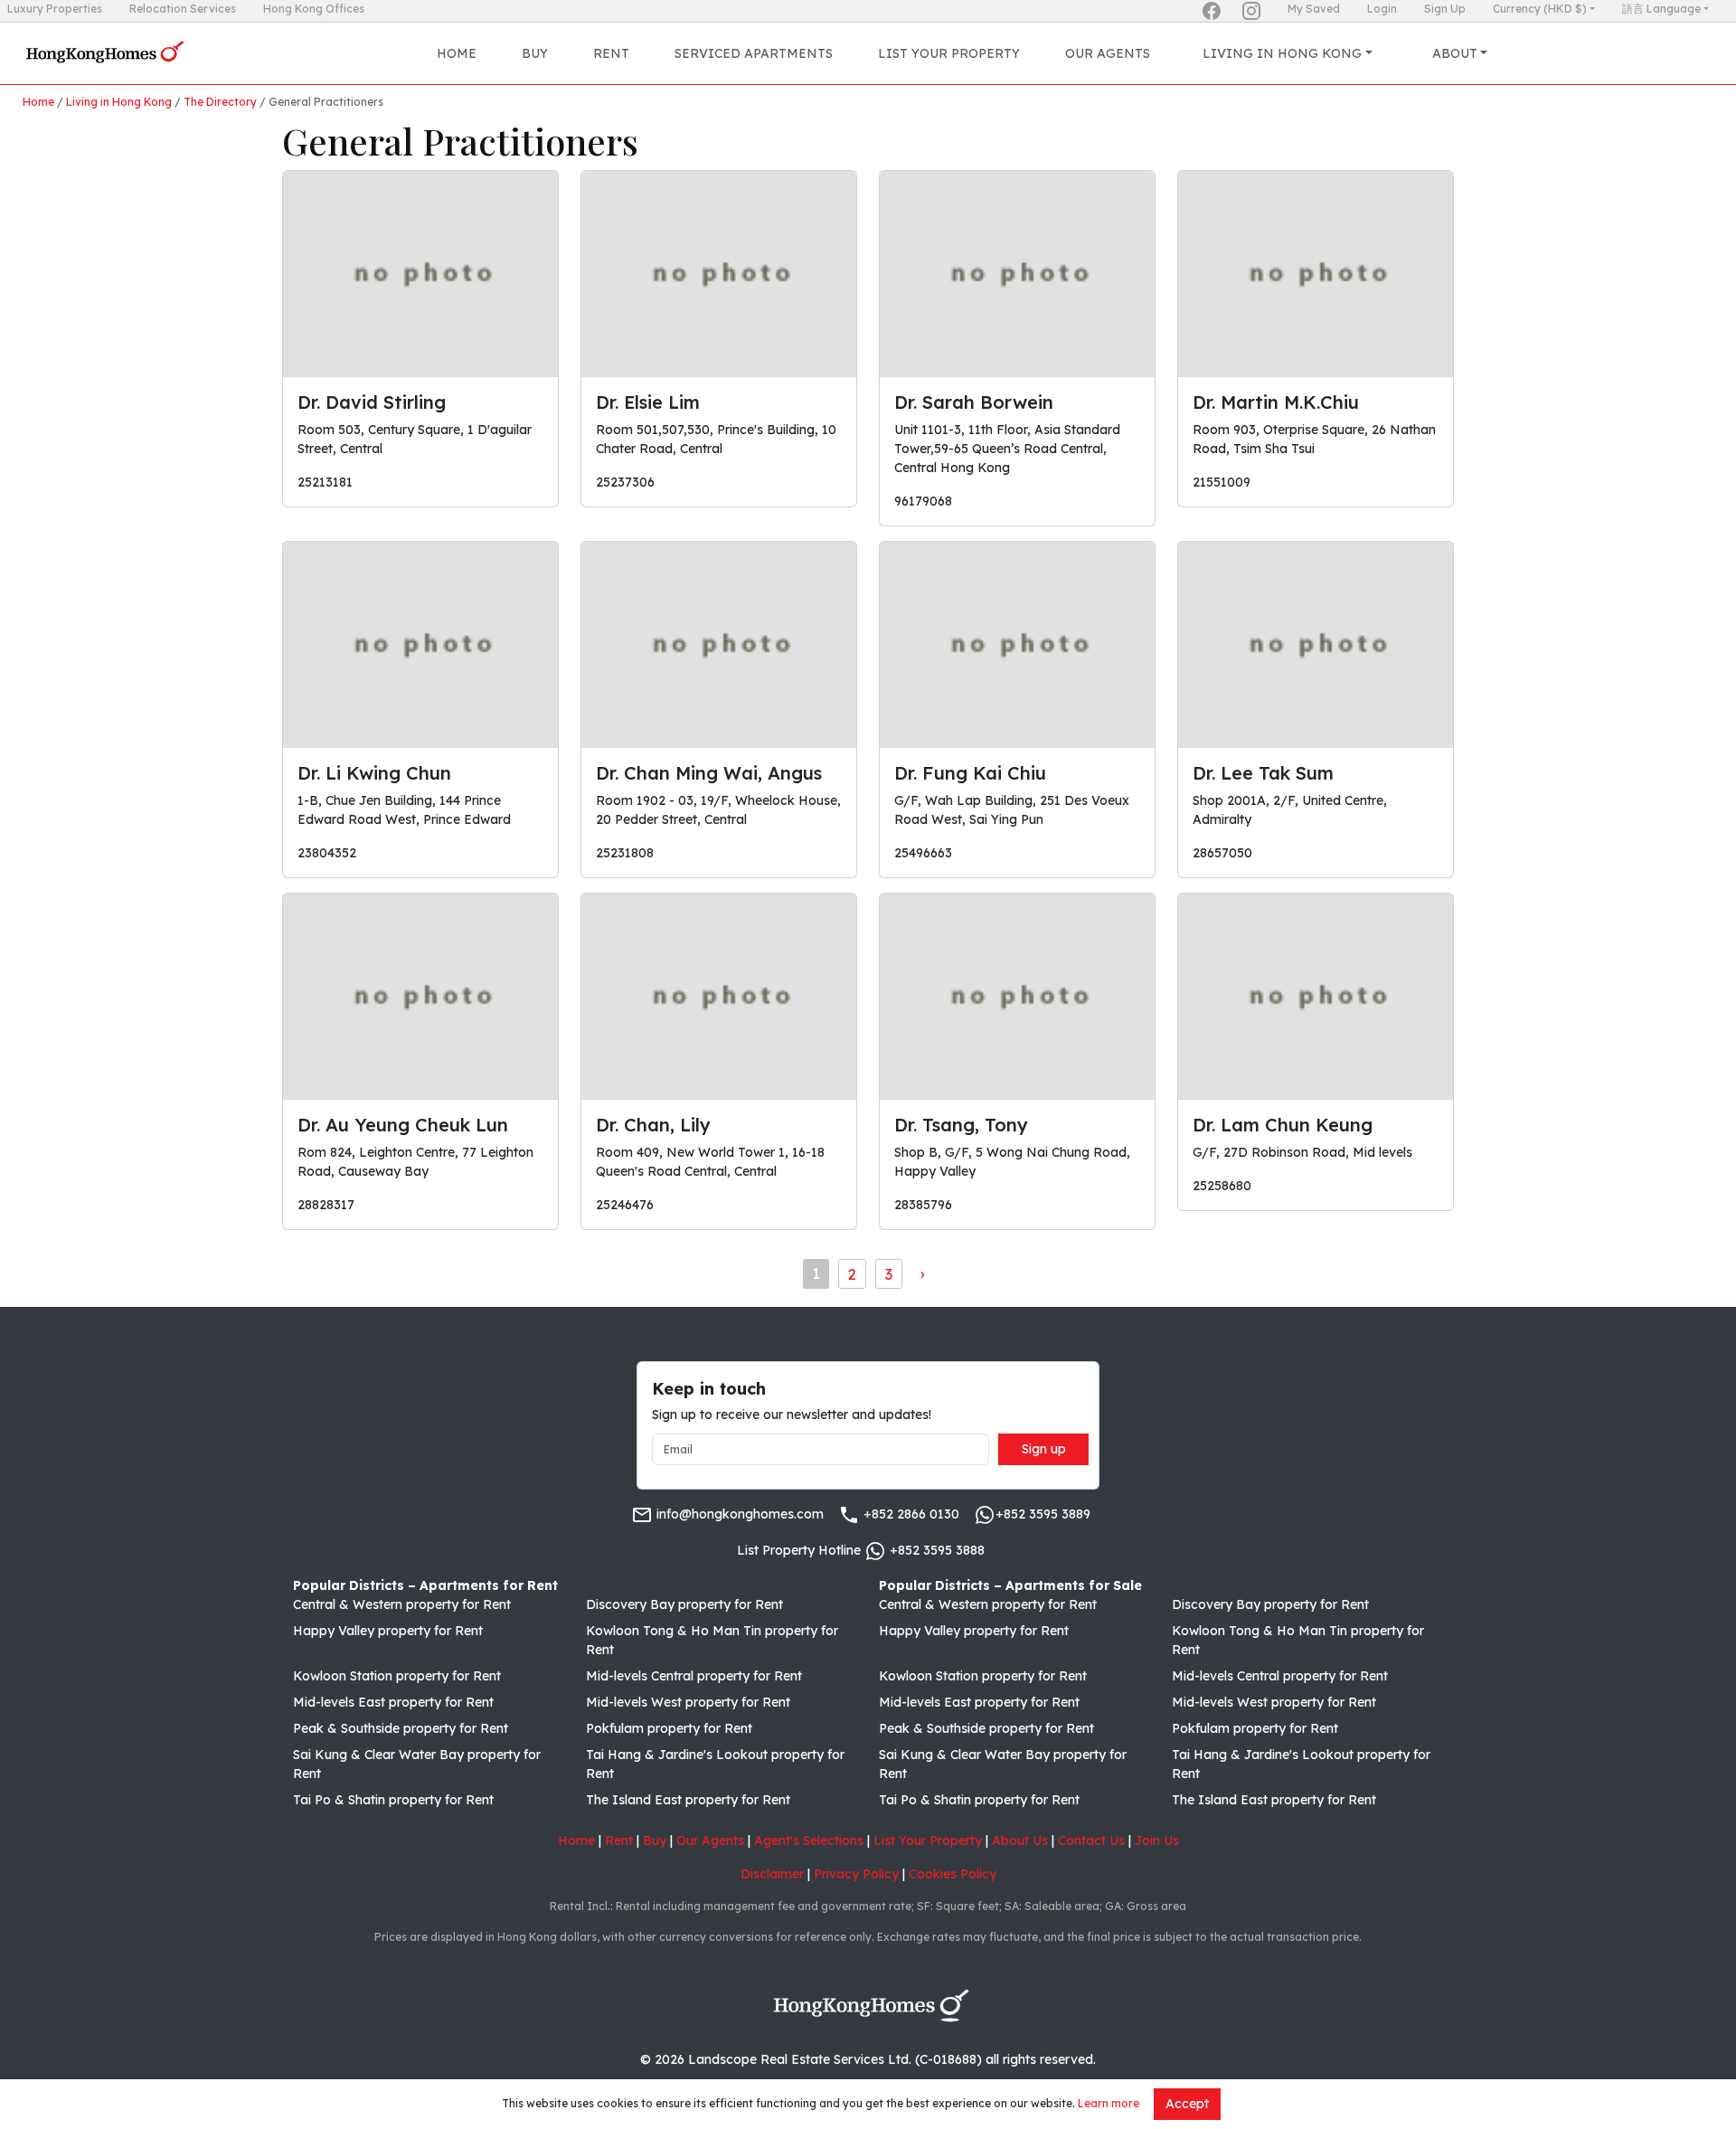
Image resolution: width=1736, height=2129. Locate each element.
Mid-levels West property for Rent (688, 1702)
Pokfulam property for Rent (669, 1728)
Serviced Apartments (754, 53)
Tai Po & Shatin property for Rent (393, 1800)
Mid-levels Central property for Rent (694, 1676)
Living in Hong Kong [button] (1282, 53)
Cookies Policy (953, 1874)
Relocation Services (183, 9)
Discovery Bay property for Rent (684, 1604)
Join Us (1157, 1840)
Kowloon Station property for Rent (397, 1676)
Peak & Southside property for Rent (401, 1728)
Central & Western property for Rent (402, 1604)
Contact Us (1091, 1840)
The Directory (220, 102)
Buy (535, 53)
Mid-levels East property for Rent (393, 1702)
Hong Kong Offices (314, 9)
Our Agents (1108, 53)
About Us (1020, 1840)
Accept (1187, 2104)
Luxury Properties (55, 9)
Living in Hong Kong (119, 102)
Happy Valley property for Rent (388, 1631)
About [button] (1455, 53)
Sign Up (1445, 9)
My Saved (1314, 9)
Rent (611, 53)
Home (457, 53)
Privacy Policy (856, 1874)
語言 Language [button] (1661, 9)
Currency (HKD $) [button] (1540, 9)
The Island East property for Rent (688, 1800)
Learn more (1109, 2103)
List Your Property (949, 53)
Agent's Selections (809, 1840)
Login (1382, 9)
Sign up (1044, 1449)
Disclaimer (772, 1874)
